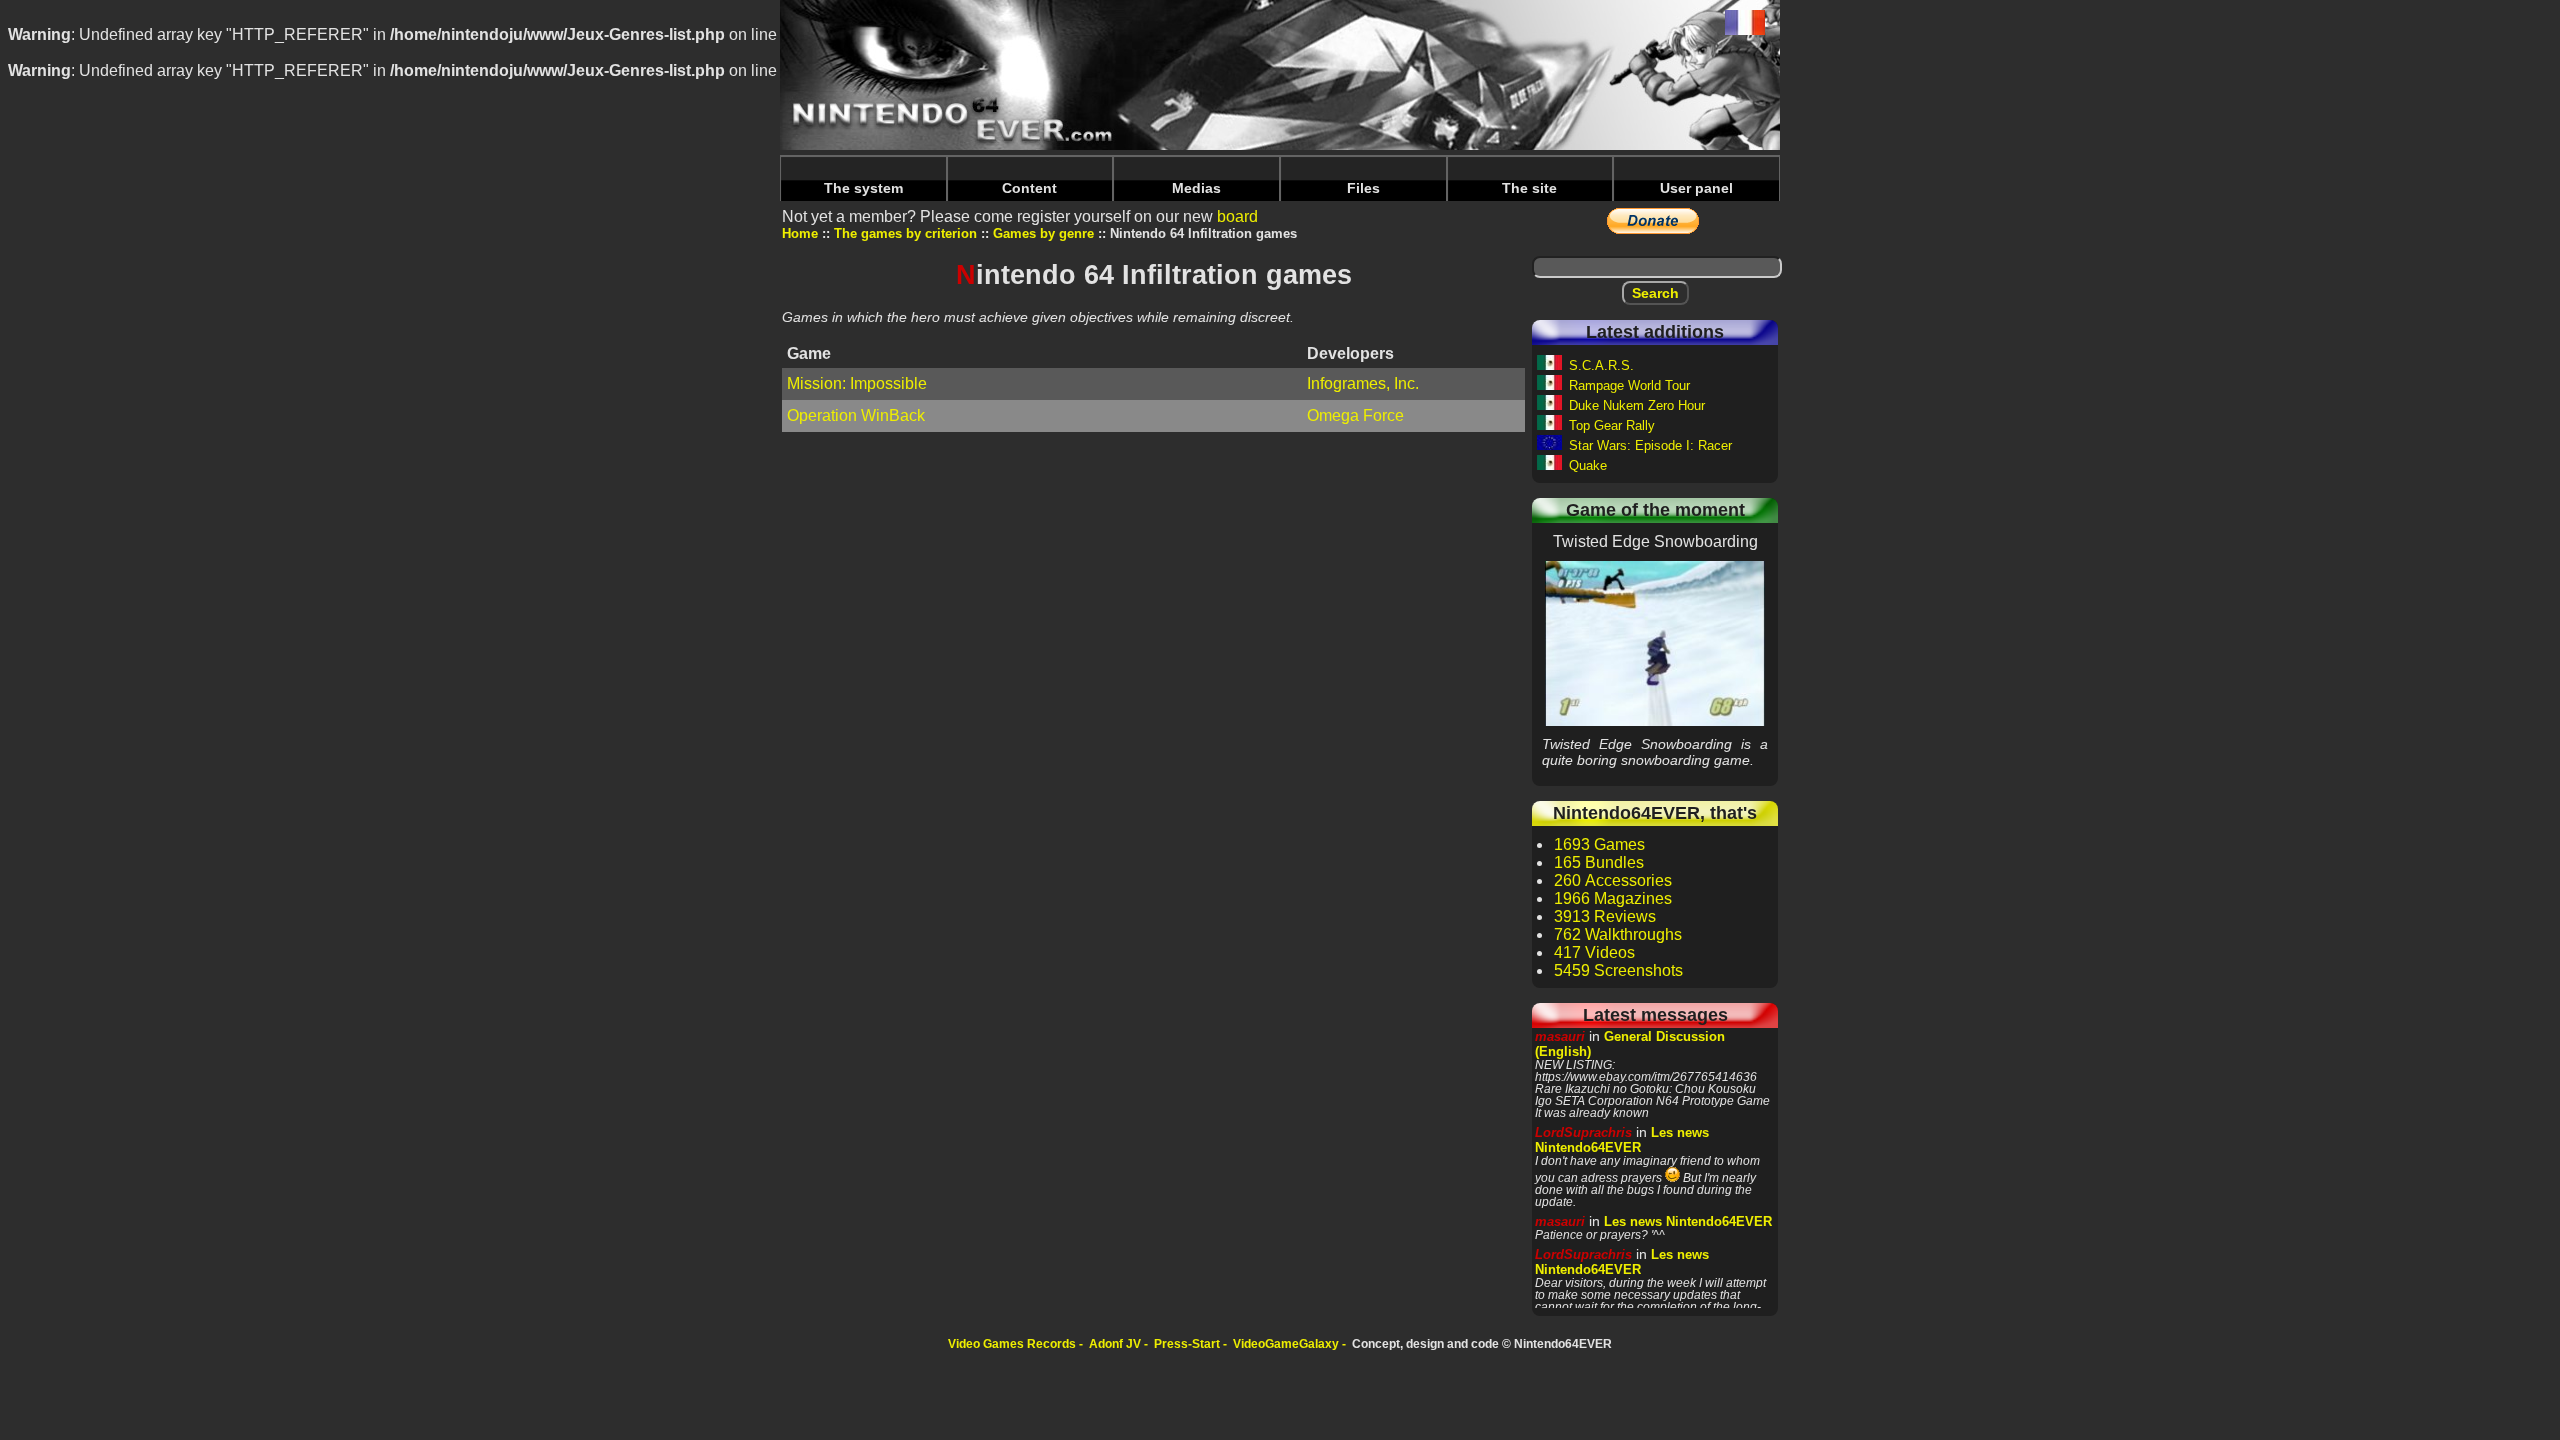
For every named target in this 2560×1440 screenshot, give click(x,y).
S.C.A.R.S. (1601, 365)
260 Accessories (1613, 880)
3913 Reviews (1605, 916)
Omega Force (1355, 415)
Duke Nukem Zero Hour (1637, 405)
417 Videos (1594, 952)
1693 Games (1599, 844)
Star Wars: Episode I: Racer (1650, 445)
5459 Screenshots (1618, 970)
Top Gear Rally (1612, 425)
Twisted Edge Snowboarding (1655, 643)
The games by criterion (905, 233)
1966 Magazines (1613, 898)
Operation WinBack (856, 415)
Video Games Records (1012, 1344)
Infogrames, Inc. (1363, 383)
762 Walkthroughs (1618, 934)
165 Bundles (1599, 862)
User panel (1696, 188)
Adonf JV (1115, 1344)
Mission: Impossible (857, 383)
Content (1029, 188)
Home (800, 233)
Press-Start (1187, 1344)
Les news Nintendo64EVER (1622, 1140)
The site (1529, 188)
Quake (1588, 465)
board (1237, 216)
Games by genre (1043, 233)
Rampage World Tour (1629, 385)
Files (1363, 188)
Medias (1196, 188)
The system (863, 188)
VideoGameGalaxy (1286, 1344)
